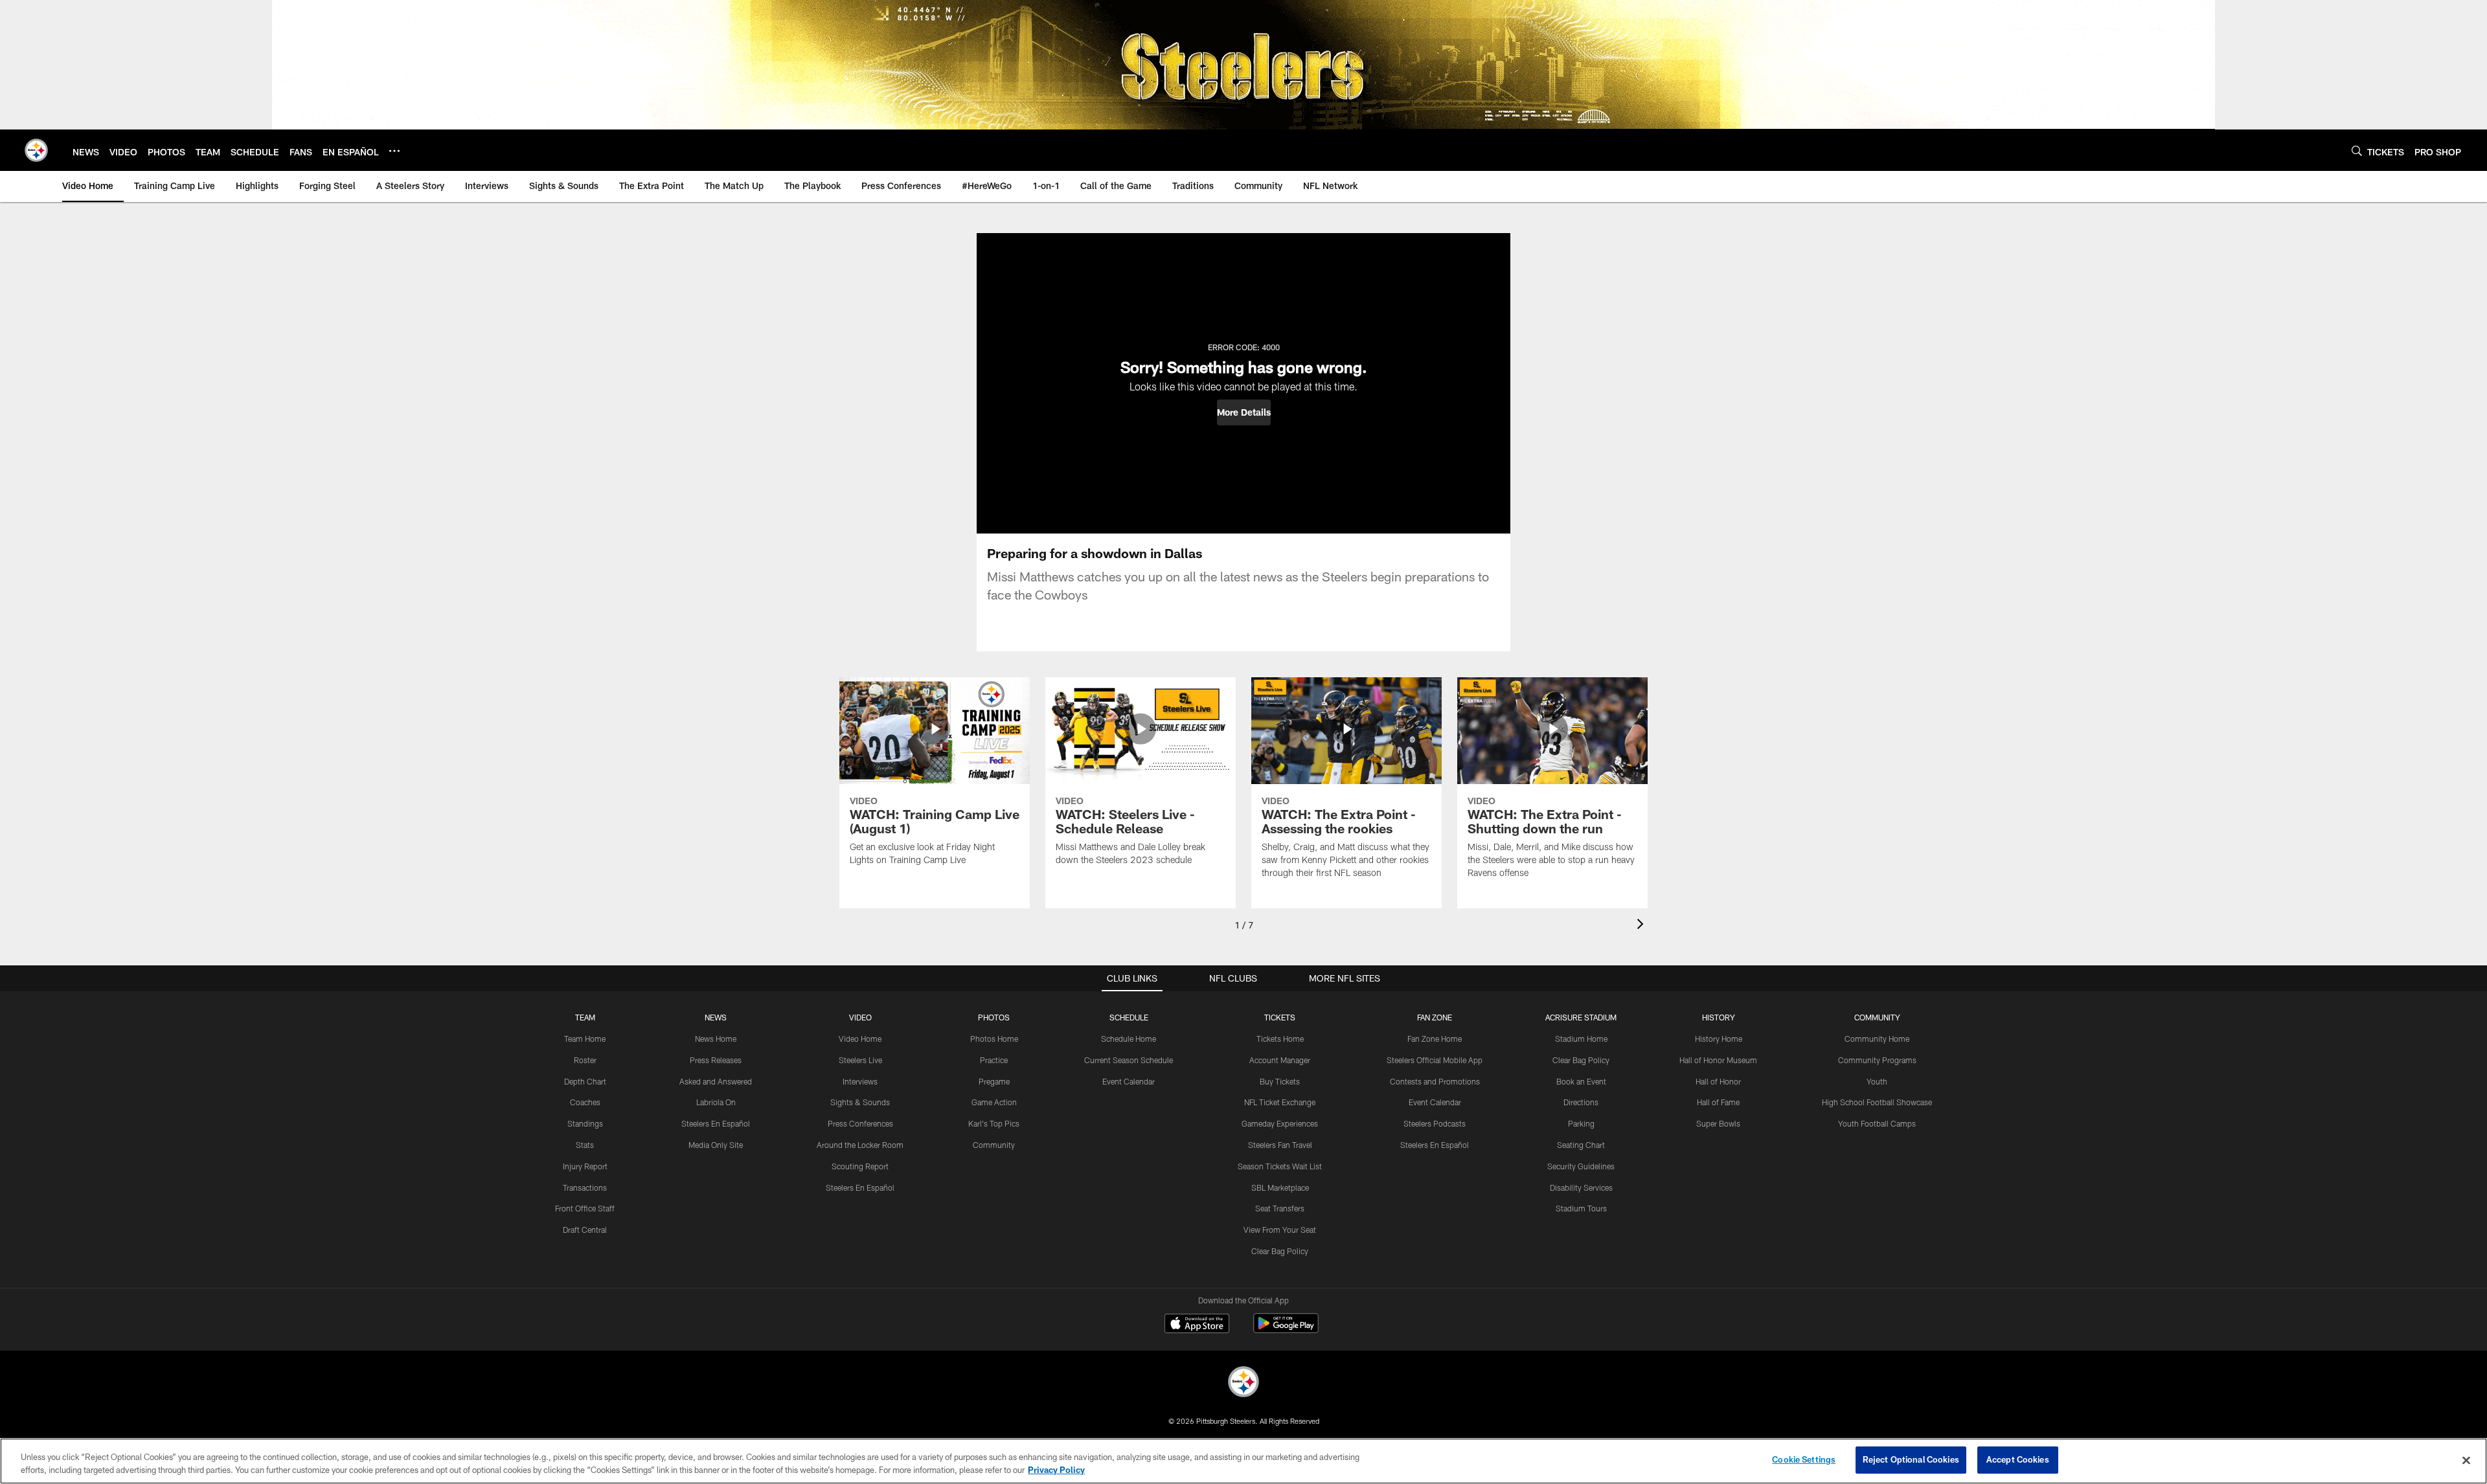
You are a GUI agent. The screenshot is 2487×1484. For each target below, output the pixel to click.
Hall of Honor (1718, 1081)
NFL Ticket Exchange (1280, 1102)
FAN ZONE (1435, 1017)
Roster (585, 1060)
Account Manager (1280, 1060)
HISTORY (1719, 1017)
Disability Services (1581, 1187)
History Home (1719, 1039)
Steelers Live (860, 1060)
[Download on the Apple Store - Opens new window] (1197, 1325)
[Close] (2466, 1460)
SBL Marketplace (1280, 1187)
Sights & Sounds (860, 1102)
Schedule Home (1129, 1039)
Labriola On (716, 1102)
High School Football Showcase (1877, 1102)
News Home (716, 1039)
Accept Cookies (2018, 1459)
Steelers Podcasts (1435, 1123)
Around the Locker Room (860, 1145)
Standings (585, 1123)
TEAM (585, 1017)
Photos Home (994, 1039)
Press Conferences (860, 1123)
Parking (1581, 1123)
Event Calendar (1129, 1081)
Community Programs (1877, 1060)
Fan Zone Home (1435, 1039)
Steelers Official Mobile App (1435, 1060)
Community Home (1877, 1039)
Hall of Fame (1718, 1102)
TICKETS (1280, 1017)
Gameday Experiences (1280, 1123)
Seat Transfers (1280, 1208)
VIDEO (860, 1017)
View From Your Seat (1280, 1230)
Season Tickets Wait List (1280, 1166)
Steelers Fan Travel (1280, 1145)
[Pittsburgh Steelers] (1243, 1383)
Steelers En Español (716, 1123)
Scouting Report (860, 1166)
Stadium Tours (1581, 1208)
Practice (994, 1060)
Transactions (585, 1187)
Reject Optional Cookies (1911, 1459)
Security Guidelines (1581, 1166)
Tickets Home (1280, 1039)
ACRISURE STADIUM (1581, 1017)
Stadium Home (1581, 1039)
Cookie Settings (1804, 1459)
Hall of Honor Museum (1718, 1060)
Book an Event (1581, 1081)
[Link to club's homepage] (36, 150)
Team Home (585, 1039)
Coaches (585, 1102)
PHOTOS (994, 1017)
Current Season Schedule (1129, 1060)
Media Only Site (716, 1145)
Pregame (994, 1081)
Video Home (860, 1039)
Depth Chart (585, 1081)
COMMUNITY (1877, 1017)
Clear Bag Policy (1280, 1251)
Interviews (860, 1081)
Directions (1581, 1102)
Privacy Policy (1056, 1470)
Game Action (994, 1102)
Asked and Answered (716, 1081)
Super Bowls (1718, 1123)
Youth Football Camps (1877, 1123)
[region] (1243, 1461)
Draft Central (585, 1230)
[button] (1244, 412)
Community (994, 1145)
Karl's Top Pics (994, 1123)
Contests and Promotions (1435, 1081)
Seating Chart (1581, 1145)
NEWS (716, 1017)
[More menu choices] (394, 151)
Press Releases (716, 1060)
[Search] (2357, 151)
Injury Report (585, 1166)
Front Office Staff (585, 1208)
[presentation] (1642, 926)
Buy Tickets (1280, 1081)
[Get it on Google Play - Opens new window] (1286, 1330)
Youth (1877, 1081)
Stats (585, 1145)
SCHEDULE (1129, 1017)
